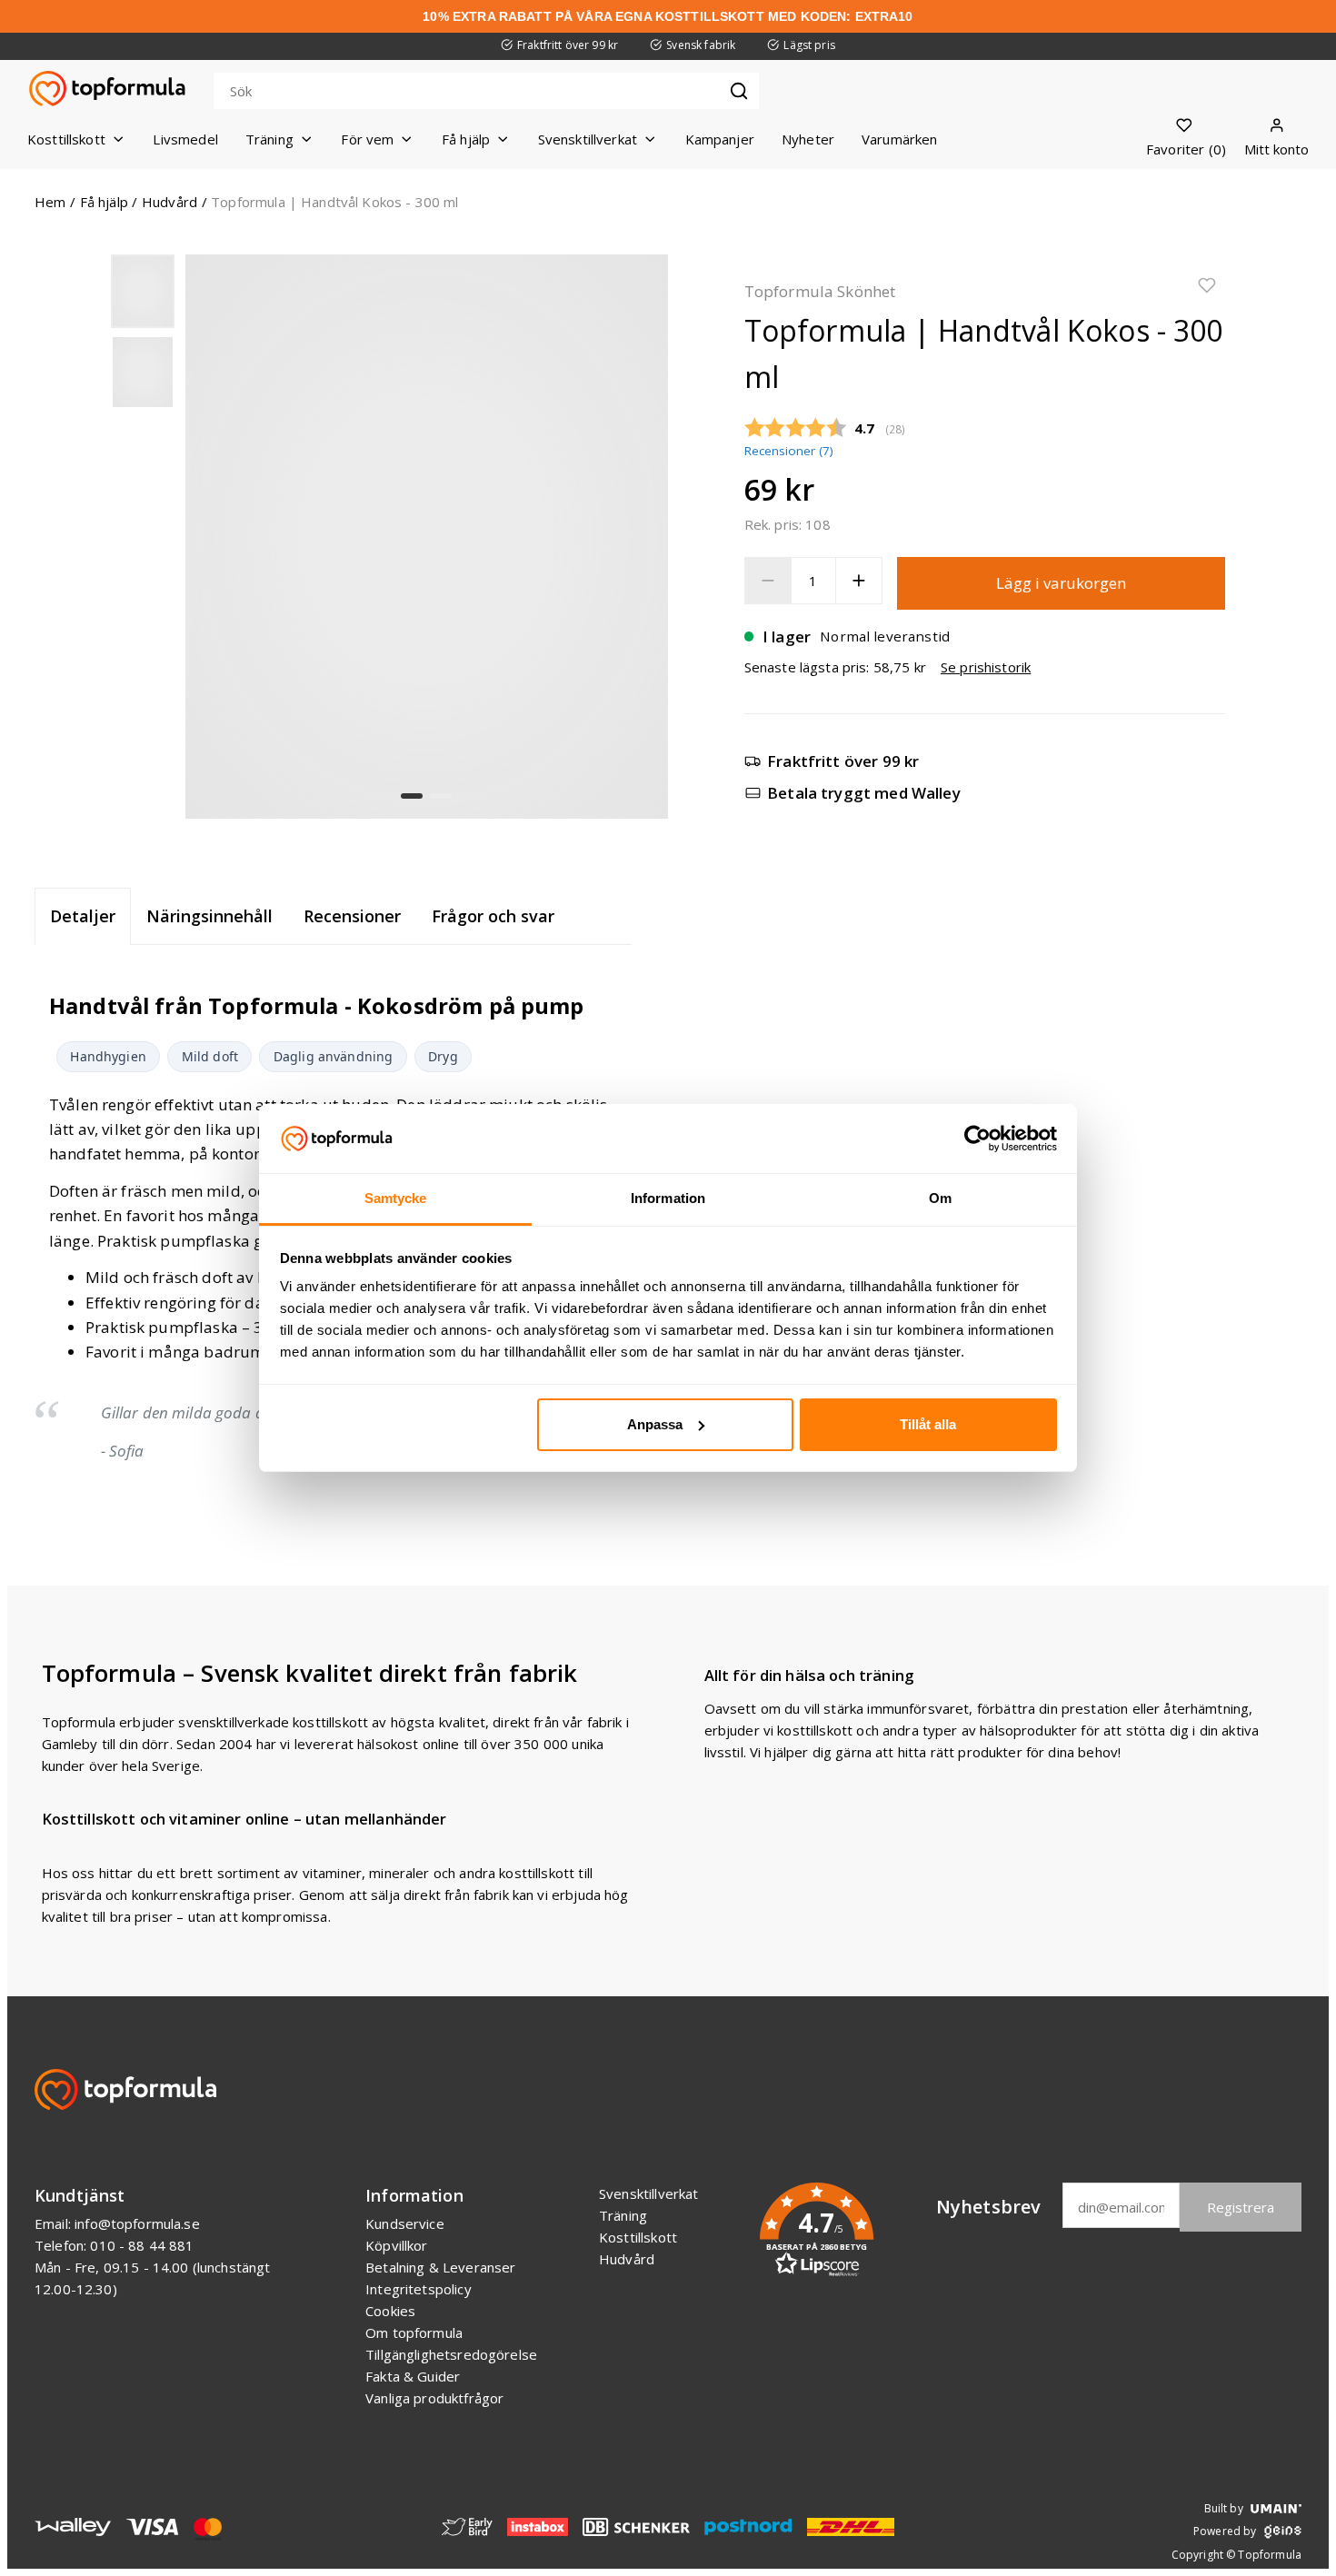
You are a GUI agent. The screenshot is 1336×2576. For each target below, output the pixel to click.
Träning (623, 2215)
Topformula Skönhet (820, 291)
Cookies (390, 2311)
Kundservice (405, 2223)
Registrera (1241, 2207)
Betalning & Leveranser (440, 2267)
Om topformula (414, 2332)
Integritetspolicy (419, 2289)
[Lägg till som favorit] (1207, 288)
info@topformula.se (137, 2223)
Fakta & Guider (413, 2376)
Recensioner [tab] (352, 916)
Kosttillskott (638, 2237)
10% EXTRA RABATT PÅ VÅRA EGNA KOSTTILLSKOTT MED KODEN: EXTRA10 (668, 16)
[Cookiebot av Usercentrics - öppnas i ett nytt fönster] (977, 1139)
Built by (1224, 2508)
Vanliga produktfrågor (434, 2398)
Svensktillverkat (648, 2193)
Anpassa (655, 1424)
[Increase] (859, 581)
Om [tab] (940, 1198)
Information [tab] (668, 1198)
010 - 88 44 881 (142, 2245)
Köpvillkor (397, 2245)
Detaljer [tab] (83, 916)
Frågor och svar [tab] (493, 916)
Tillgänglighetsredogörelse (451, 2354)
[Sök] (739, 91)
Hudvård (169, 202)
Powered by (1225, 2531)
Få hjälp (104, 202)
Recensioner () (789, 451)
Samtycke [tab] (396, 1198)
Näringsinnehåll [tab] (209, 916)
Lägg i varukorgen (1061, 583)
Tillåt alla (928, 1424)
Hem (50, 202)
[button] (143, 291)
